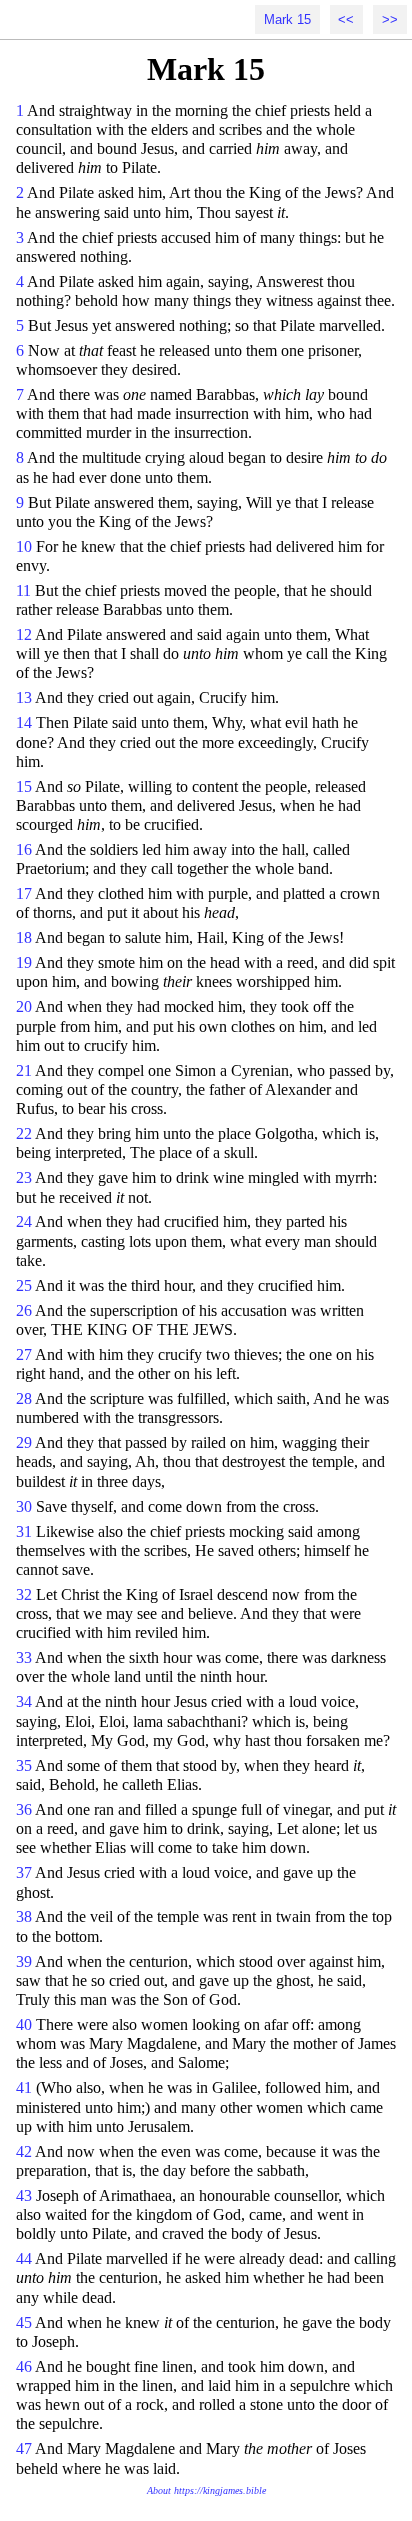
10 (24, 546)
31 (24, 1531)
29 (24, 1442)
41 (24, 2087)
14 (24, 722)
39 (24, 1961)
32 (24, 1594)
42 (24, 2151)
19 (24, 962)
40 (24, 2024)
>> (390, 19)
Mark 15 (287, 19)
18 (24, 937)
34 (24, 1701)
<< (346, 19)
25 (24, 1285)
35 (24, 1765)
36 (24, 1809)
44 (24, 2258)
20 (24, 1006)
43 (24, 2195)
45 (24, 2322)
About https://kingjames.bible (206, 2490)
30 (24, 1506)
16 (24, 849)
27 (24, 1354)
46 (24, 2366)
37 (24, 1872)
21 (24, 1070)
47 (24, 2448)
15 (24, 786)
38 (24, 1916)
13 (24, 697)
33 (24, 1657)
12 (24, 634)
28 (24, 1398)
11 (23, 590)
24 (24, 1221)
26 (24, 1310)
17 (24, 893)
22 (24, 1133)
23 (24, 1177)
